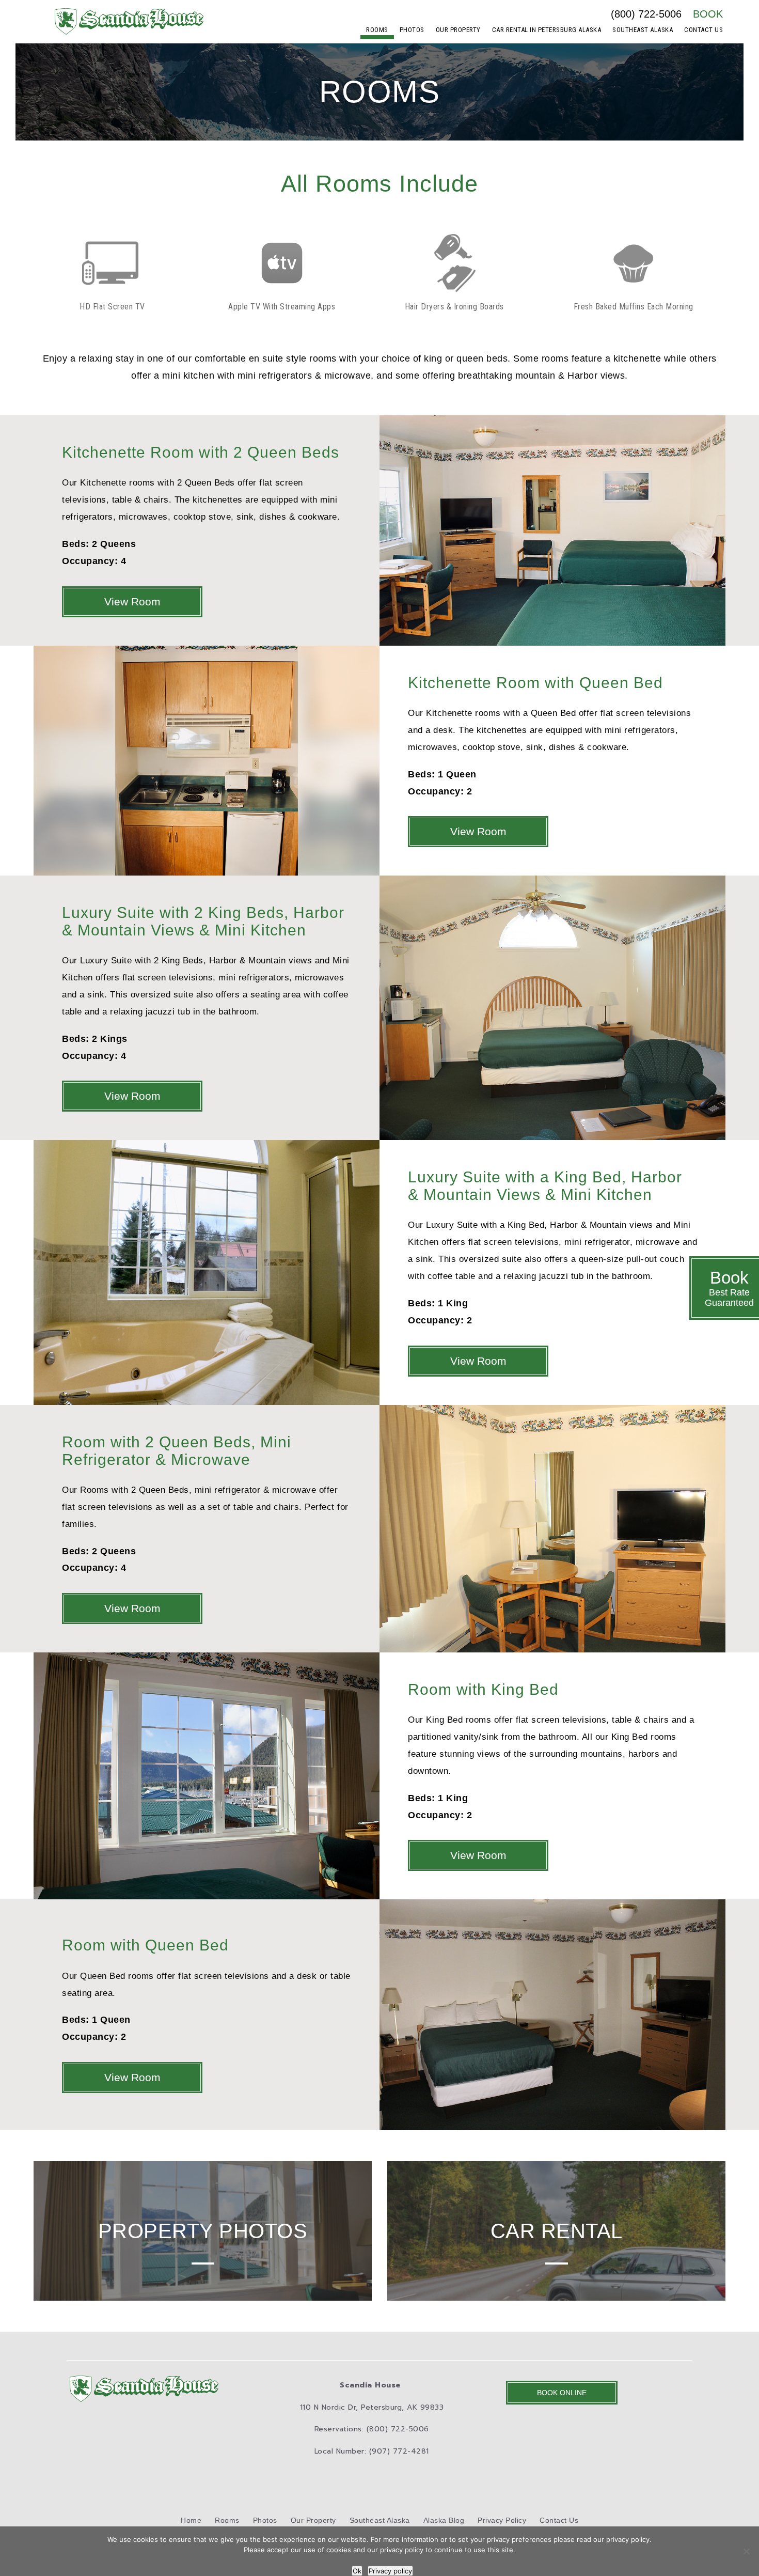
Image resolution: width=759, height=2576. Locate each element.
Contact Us (703, 30)
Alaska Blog (444, 2520)
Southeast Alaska (643, 30)
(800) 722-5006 (646, 14)
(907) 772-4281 (399, 2451)
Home (191, 2520)
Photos (412, 30)
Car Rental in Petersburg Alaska (547, 30)
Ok (357, 2571)
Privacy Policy (502, 2520)
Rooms (377, 30)
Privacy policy (390, 2571)
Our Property (458, 30)
